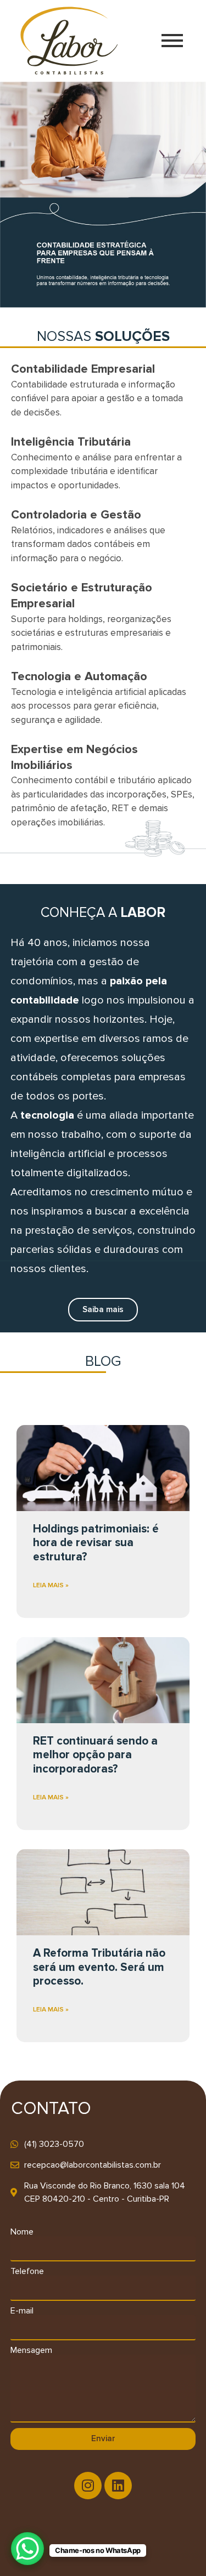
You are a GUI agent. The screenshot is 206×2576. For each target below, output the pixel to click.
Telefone (27, 2271)
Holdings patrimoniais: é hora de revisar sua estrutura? (96, 1543)
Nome (22, 2232)
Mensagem (31, 2350)
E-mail (22, 2311)
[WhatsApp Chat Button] (27, 2549)
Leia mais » (51, 1585)
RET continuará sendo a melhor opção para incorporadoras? (95, 1755)
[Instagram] (88, 2486)
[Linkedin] (118, 2486)
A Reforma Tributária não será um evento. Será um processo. (99, 1967)
